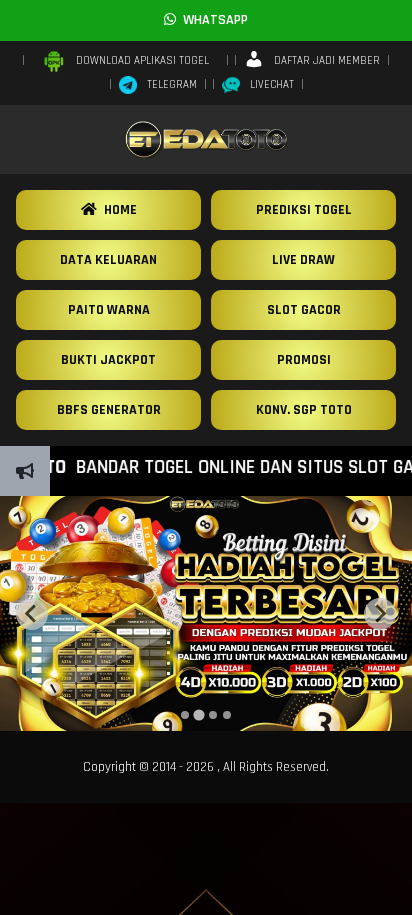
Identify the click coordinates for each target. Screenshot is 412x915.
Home (117, 210)
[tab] (185, 715)
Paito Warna (109, 310)
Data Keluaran (108, 260)
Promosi (304, 360)
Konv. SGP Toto (304, 410)
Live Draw (303, 260)
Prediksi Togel (304, 210)
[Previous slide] (32, 614)
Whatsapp (212, 20)
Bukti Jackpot (108, 360)
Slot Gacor (304, 310)
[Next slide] (380, 614)
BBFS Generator (109, 410)
